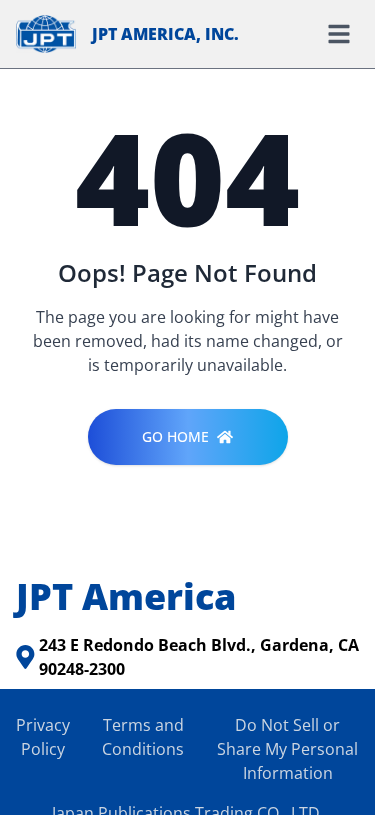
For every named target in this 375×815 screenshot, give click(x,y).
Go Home (175, 436)
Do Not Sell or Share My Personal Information (287, 749)
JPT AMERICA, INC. (165, 34)
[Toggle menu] (339, 34)
